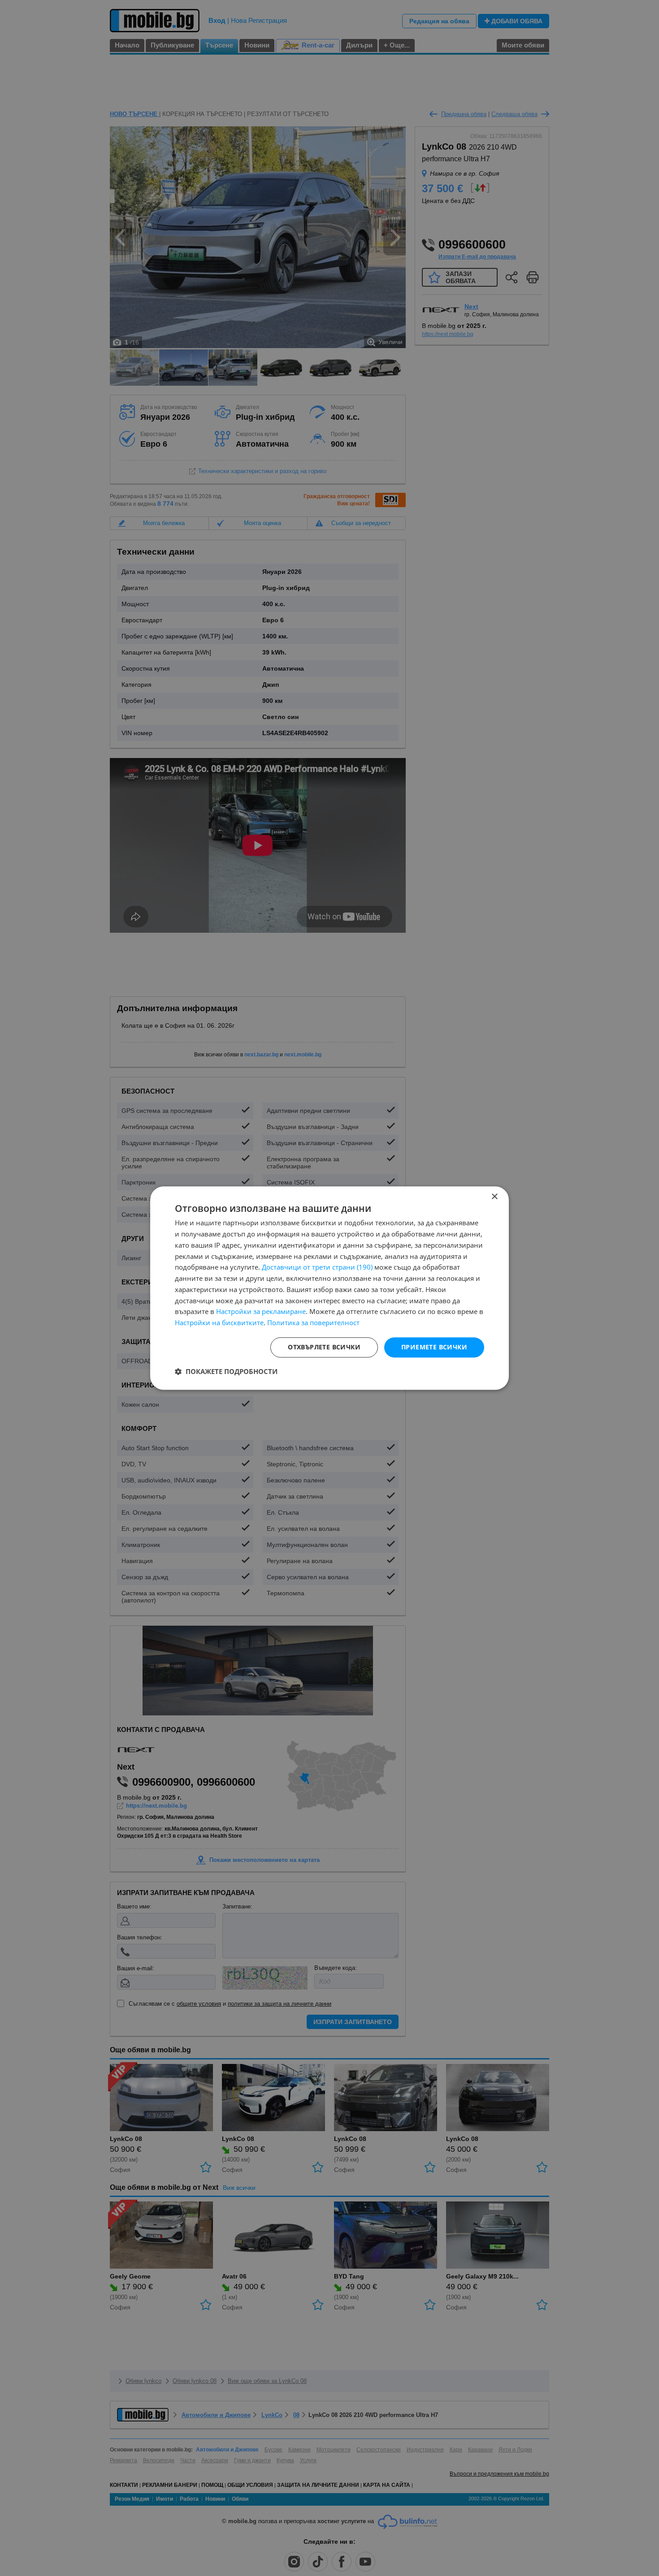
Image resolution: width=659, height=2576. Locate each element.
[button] (226, 1371)
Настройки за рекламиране (261, 1312)
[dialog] (329, 1288)
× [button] (494, 1197)
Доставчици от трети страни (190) (317, 1267)
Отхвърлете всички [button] (324, 1347)
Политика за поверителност (313, 1322)
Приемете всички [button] (434, 1347)
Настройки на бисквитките (219, 1322)
